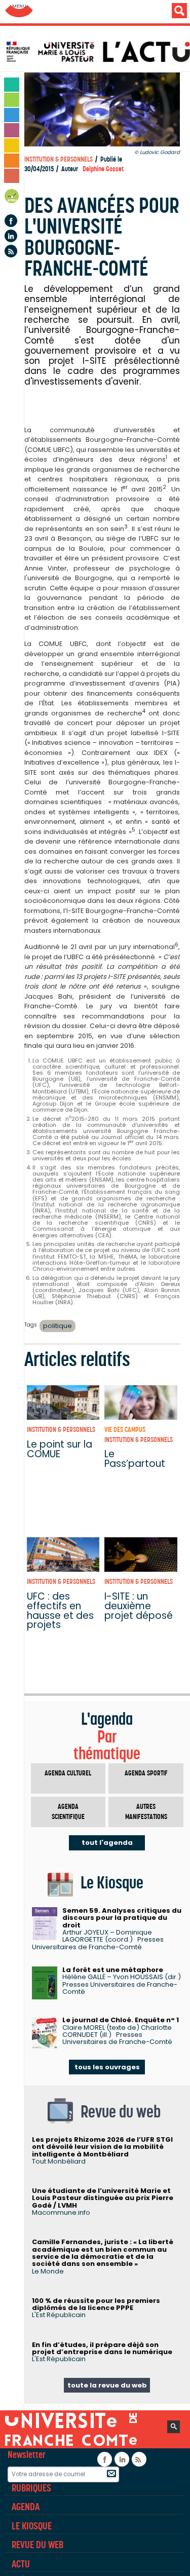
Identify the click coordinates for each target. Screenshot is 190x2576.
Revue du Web (37, 2545)
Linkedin (11, 236)
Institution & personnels (59, 159)
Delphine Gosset (103, 169)
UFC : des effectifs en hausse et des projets (60, 1611)
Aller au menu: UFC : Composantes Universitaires (19, 11)
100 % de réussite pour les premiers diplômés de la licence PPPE (96, 2304)
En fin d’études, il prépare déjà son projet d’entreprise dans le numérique (102, 2348)
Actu (21, 2564)
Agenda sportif (146, 1773)
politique (58, 1326)
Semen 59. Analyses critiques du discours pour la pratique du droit (122, 1918)
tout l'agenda (107, 1843)
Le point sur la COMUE (60, 1449)
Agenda (12, 198)
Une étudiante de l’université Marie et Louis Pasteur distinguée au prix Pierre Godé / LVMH (103, 2198)
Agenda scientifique (68, 1812)
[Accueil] (98, 52)
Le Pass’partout (135, 1459)
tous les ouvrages (107, 2067)
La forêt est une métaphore (113, 1970)
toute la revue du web (107, 2385)
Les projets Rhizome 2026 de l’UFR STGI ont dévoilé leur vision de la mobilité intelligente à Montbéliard (102, 2147)
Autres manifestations (146, 1812)
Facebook (11, 221)
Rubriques (31, 2488)
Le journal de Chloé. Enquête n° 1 (121, 2020)
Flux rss (11, 251)
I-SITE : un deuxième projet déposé (139, 1606)
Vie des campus (125, 1430)
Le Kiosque (32, 2526)
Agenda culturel (68, 1773)
